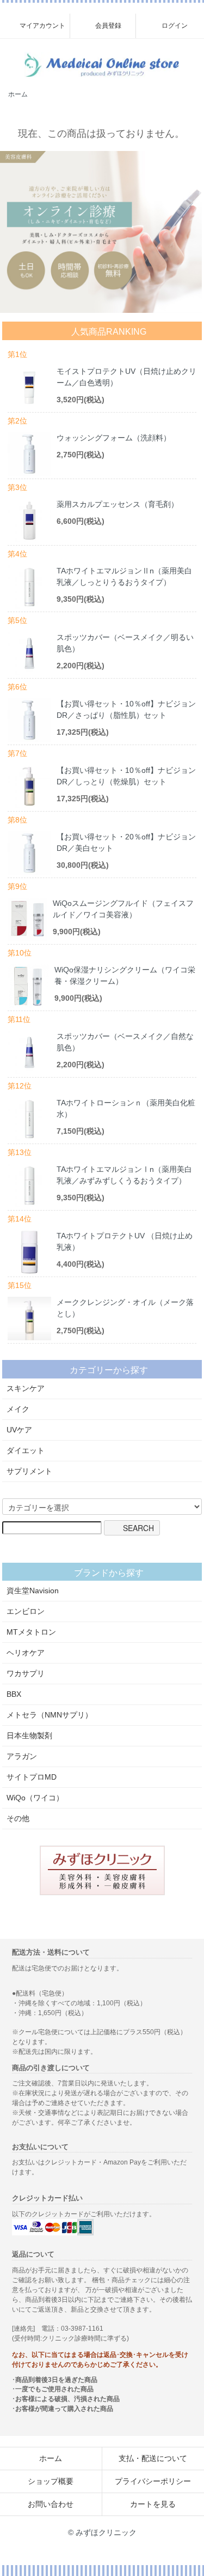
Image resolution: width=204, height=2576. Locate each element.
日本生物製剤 (29, 1736)
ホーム (18, 94)
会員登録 (108, 26)
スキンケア (26, 1388)
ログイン (175, 26)
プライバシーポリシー (153, 2481)
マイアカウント (42, 26)
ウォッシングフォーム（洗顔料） (114, 438)
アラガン (22, 1756)
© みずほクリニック (102, 2532)
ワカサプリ (26, 1673)
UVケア (19, 1430)
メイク (18, 1409)
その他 (18, 1818)
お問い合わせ (51, 2504)
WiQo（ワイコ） (35, 1798)
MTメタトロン (31, 1632)
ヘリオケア (26, 1653)
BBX (14, 1694)
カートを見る (153, 2504)
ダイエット (26, 1450)
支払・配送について (153, 2458)
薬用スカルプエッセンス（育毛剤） (118, 504)
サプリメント (29, 1471)
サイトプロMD (32, 1777)
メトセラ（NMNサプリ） (50, 1715)
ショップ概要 (51, 2481)
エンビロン (26, 1611)
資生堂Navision (33, 1591)
